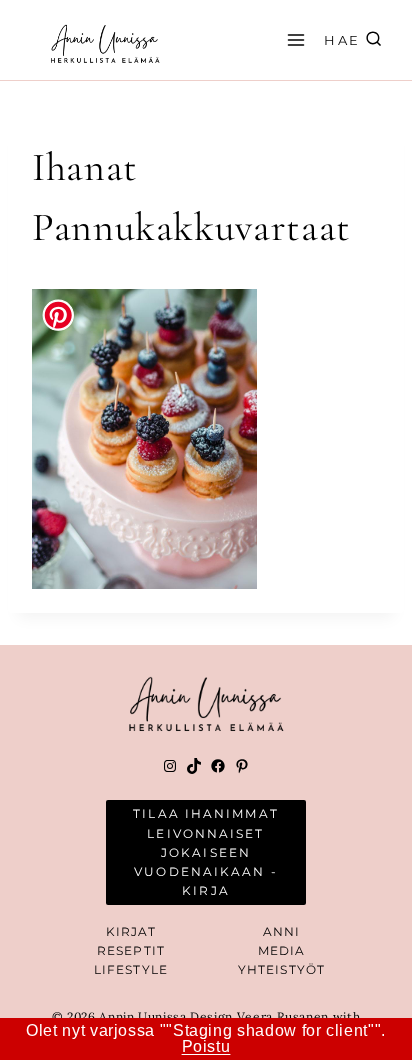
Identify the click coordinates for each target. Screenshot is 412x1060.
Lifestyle (131, 969)
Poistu (206, 1046)
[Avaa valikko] (293, 39)
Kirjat (131, 931)
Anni (281, 931)
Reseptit (131, 950)
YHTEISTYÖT (281, 969)
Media (282, 950)
